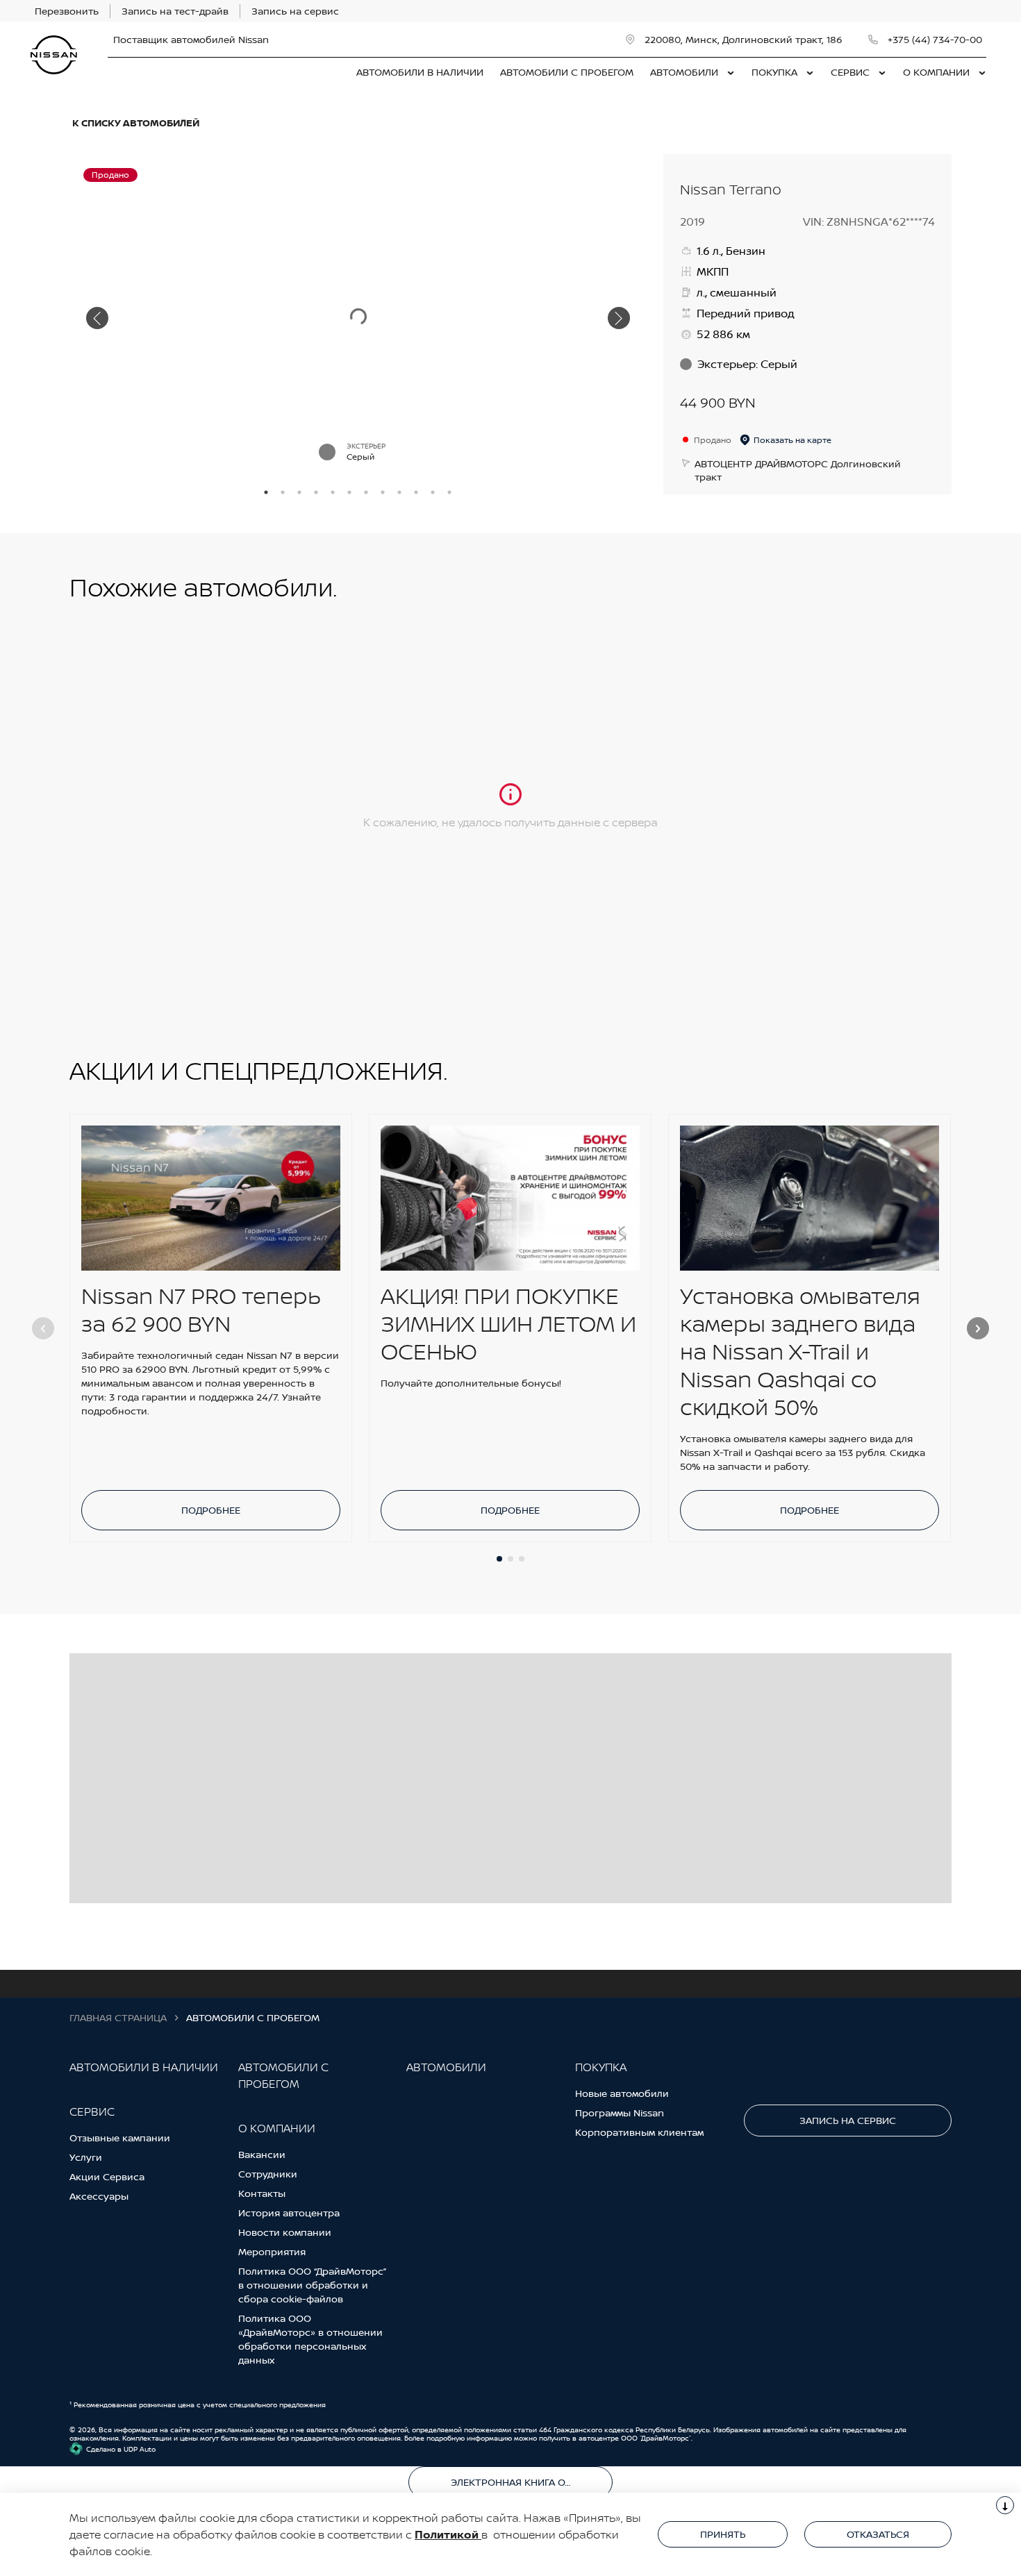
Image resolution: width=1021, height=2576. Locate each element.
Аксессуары (99, 2196)
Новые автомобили (622, 2093)
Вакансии (262, 2154)
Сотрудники (268, 2174)
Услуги (86, 2157)
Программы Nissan (620, 2113)
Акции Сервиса (107, 2176)
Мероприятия (272, 2251)
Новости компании (285, 2232)
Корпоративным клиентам (639, 2132)
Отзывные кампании (120, 2138)
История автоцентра (289, 2213)
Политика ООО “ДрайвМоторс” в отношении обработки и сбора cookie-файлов (312, 2285)
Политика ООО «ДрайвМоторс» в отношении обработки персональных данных (310, 2339)
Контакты (262, 2193)
